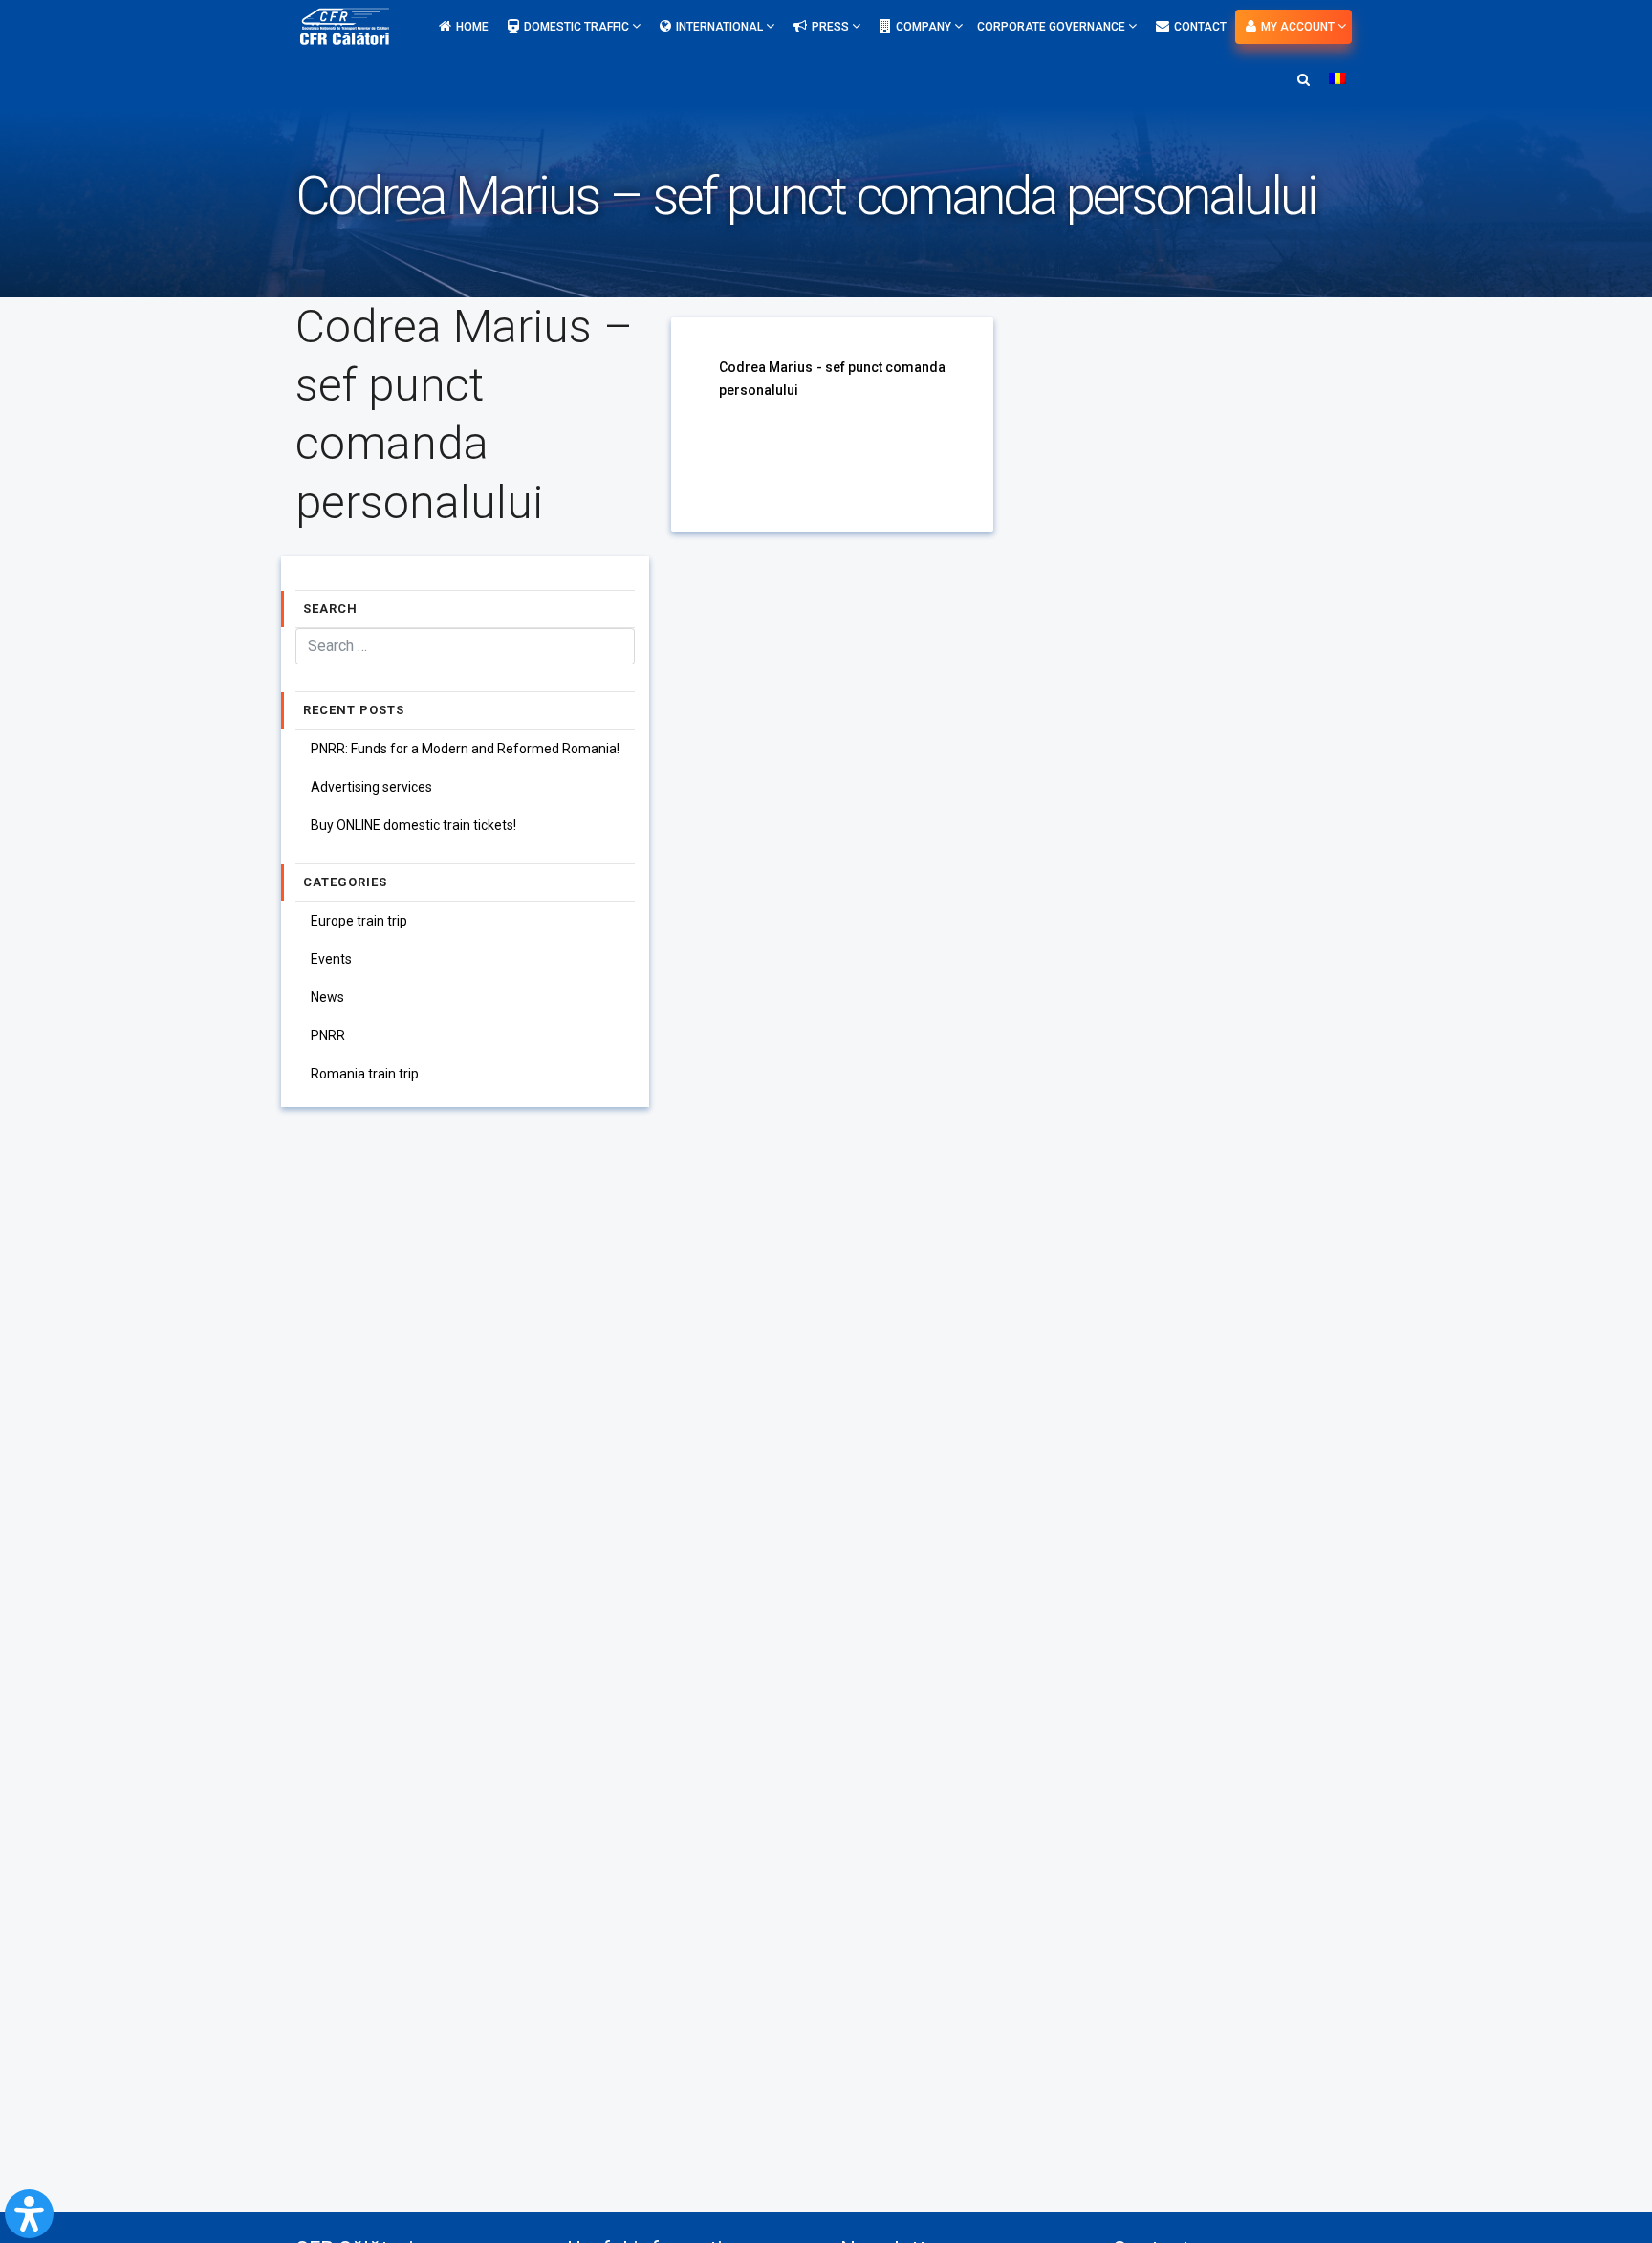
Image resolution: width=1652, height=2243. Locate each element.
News (327, 997)
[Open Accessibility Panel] (29, 2214)
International (721, 27)
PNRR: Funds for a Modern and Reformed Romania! (465, 749)
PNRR (328, 1035)
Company (925, 27)
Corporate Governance (1053, 27)
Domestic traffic (578, 27)
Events (331, 959)
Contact (1200, 27)
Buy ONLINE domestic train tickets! (413, 825)
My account (1299, 27)
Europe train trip (359, 921)
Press (832, 27)
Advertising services (371, 787)
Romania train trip (365, 1074)
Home (472, 27)
